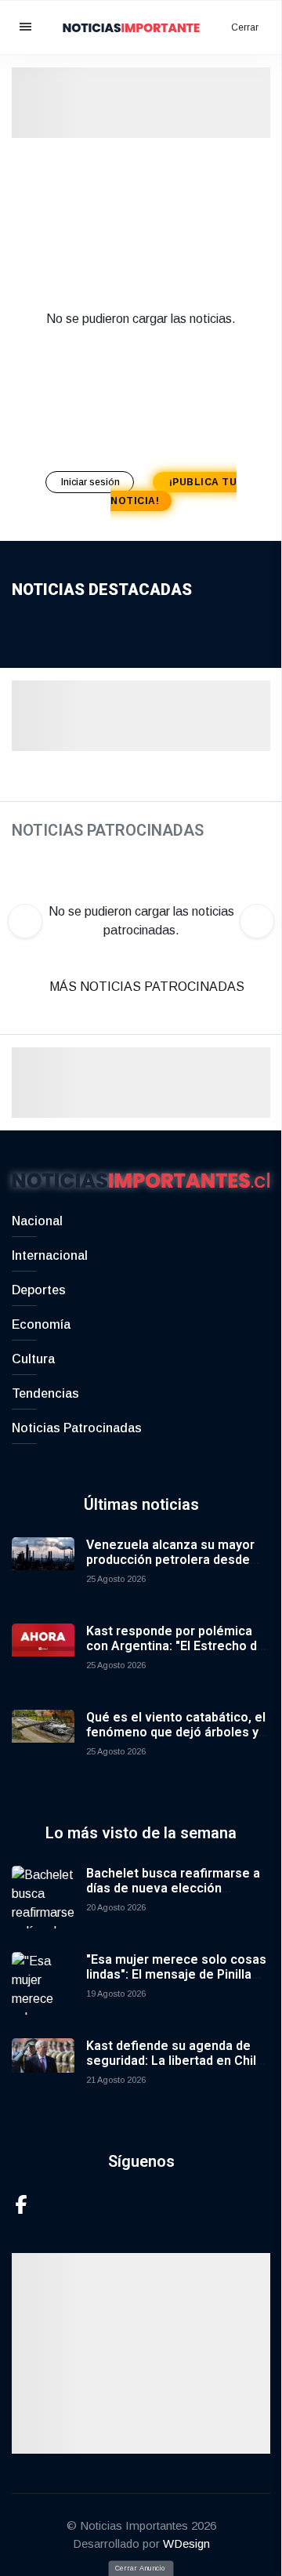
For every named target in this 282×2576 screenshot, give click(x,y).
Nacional (37, 1221)
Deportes (39, 1290)
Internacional (50, 1255)
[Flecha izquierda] (25, 921)
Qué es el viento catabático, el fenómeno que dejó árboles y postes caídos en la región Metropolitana (176, 1740)
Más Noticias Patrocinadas (147, 987)
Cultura (33, 1359)
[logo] (141, 26)
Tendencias (45, 1393)
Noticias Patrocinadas (77, 1428)
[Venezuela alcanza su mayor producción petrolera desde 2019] (43, 1569)
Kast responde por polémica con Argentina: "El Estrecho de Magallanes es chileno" (175, 1646)
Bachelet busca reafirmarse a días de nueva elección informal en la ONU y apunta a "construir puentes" (173, 1896)
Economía (41, 1324)
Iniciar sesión (92, 482)
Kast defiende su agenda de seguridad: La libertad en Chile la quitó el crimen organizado (175, 2061)
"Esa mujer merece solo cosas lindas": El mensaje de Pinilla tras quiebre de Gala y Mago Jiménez (176, 1982)
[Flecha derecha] (257, 921)
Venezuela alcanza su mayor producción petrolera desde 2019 (170, 1560)
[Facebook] (21, 2203)
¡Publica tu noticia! (174, 492)
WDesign (186, 2543)
